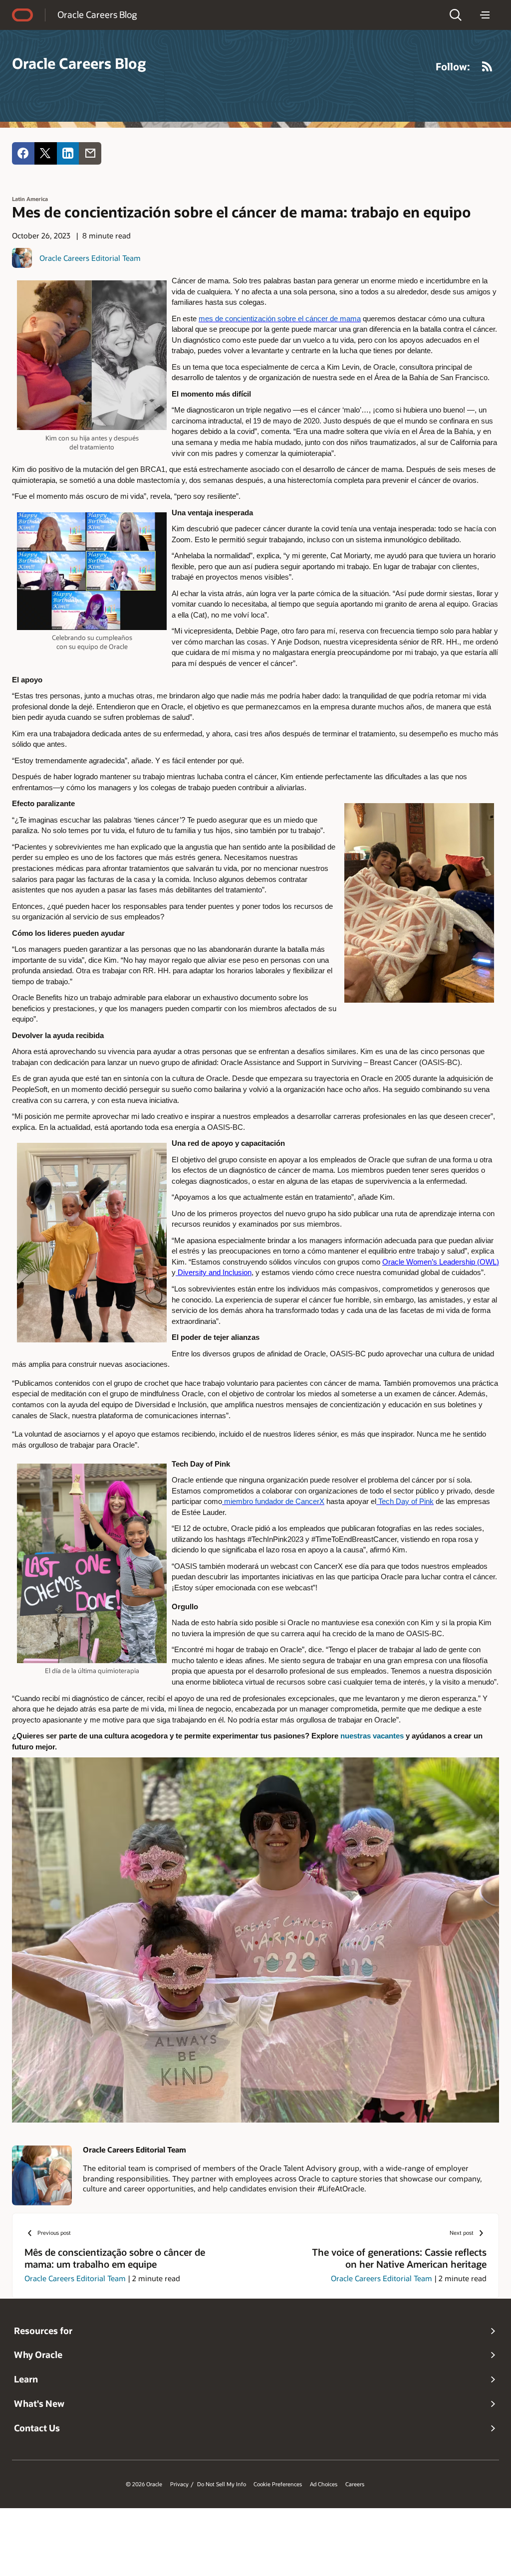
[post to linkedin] (68, 153)
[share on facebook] (23, 153)
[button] (456, 15)
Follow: (453, 66)
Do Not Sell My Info (222, 2484)
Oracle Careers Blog (97, 14)
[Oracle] (22, 15)
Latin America (30, 199)
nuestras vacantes (372, 1736)
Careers (355, 2484)
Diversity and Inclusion (215, 1273)
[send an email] (90, 153)
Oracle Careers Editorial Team (90, 258)
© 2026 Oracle (144, 2484)
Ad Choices (324, 2484)
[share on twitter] (46, 153)
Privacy (179, 2484)
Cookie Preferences (278, 2484)
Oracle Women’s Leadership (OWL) (441, 1262)
